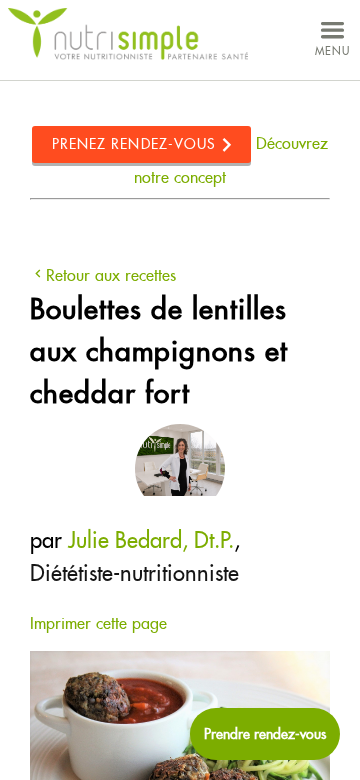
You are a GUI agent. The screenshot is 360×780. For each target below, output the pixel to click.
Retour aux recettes (111, 275)
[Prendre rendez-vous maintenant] (265, 734)
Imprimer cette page (98, 623)
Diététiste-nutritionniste (134, 573)
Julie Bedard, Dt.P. (151, 540)
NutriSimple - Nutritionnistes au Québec (128, 34)
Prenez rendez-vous (134, 144)
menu (332, 51)
